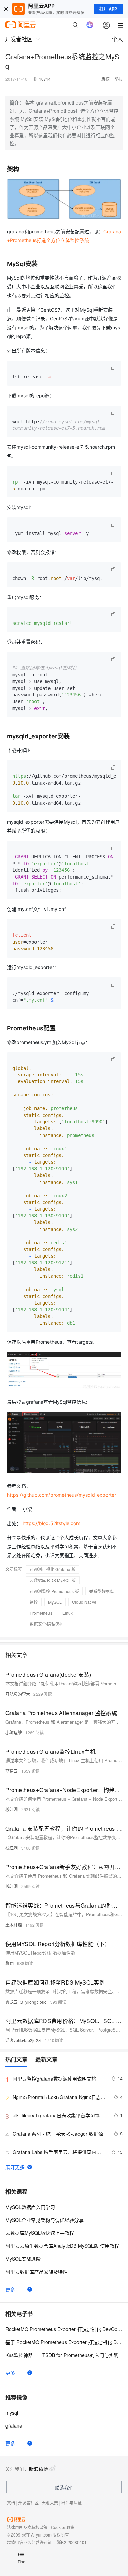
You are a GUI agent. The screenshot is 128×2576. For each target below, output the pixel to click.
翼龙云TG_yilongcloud (26, 2002)
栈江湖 (12, 1809)
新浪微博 (39, 2469)
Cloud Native (84, 1602)
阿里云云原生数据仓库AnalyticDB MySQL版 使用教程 (62, 2246)
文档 (11, 2503)
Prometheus (41, 1613)
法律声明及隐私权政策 (27, 2527)
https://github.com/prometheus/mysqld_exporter (61, 1495)
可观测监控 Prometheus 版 (54, 1591)
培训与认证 (71, 2503)
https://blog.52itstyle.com (51, 1523)
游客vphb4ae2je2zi (23, 2040)
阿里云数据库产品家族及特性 (37, 2272)
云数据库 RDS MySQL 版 (53, 1580)
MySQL (55, 1602)
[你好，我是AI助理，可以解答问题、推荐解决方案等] (90, 25)
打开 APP (108, 9)
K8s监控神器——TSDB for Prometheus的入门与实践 (62, 2355)
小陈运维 (14, 1732)
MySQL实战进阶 (23, 2259)
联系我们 (64, 2487)
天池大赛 (50, 2503)
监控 (34, 1602)
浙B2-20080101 (72, 2542)
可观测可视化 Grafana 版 (53, 1569)
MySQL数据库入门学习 (30, 2207)
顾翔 (10, 1963)
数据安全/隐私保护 (47, 1624)
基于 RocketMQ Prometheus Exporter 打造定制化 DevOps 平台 (64, 2342)
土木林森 (14, 1925)
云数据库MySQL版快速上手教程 (40, 2233)
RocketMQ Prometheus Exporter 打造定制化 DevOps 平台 (64, 2329)
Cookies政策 (63, 2527)
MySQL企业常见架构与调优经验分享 (45, 2220)
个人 (117, 39)
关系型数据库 (101, 1591)
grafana (14, 2425)
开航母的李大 (18, 1694)
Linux (68, 1613)
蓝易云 (12, 1771)
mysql (12, 2413)
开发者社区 (28, 2503)
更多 (10, 2289)
